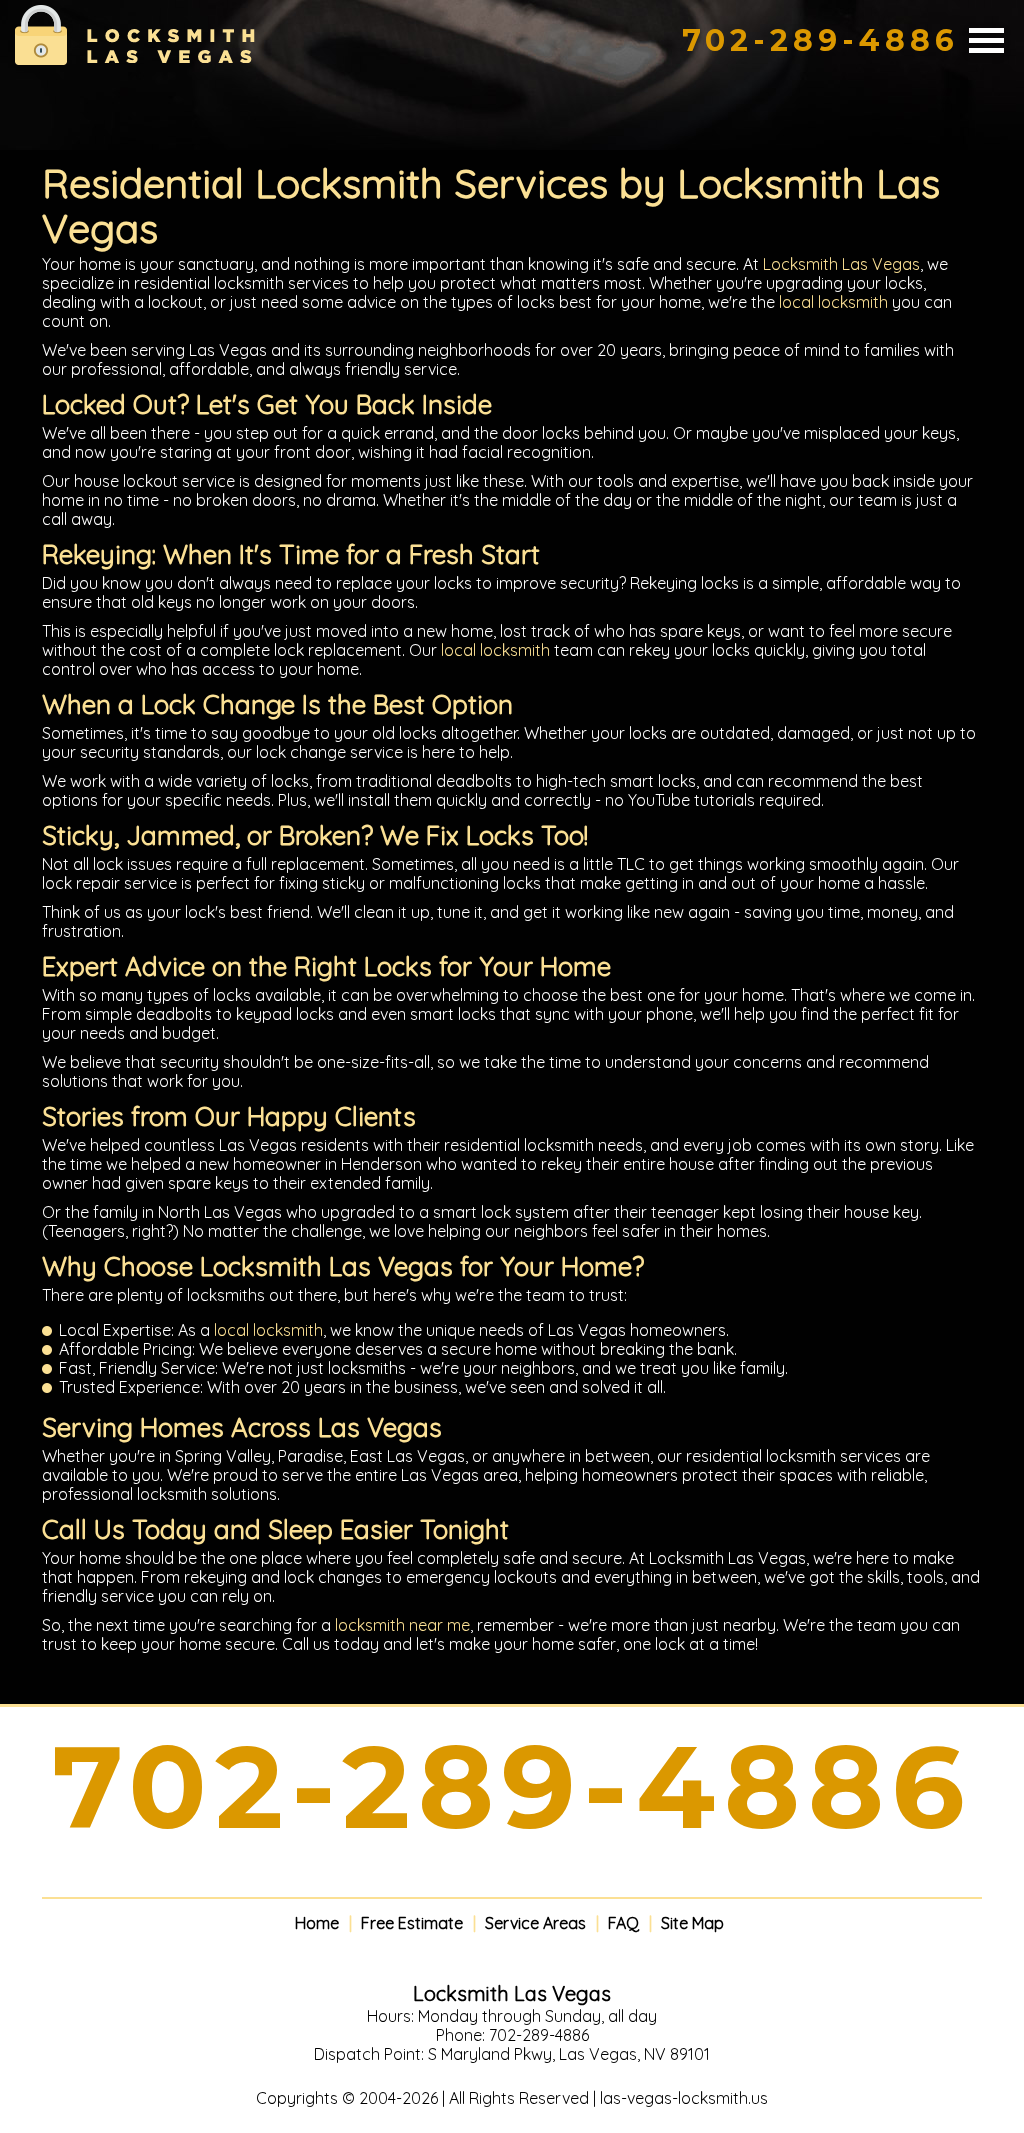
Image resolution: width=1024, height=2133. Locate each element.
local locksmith (833, 302)
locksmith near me (402, 1625)
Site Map (692, 1923)
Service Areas (535, 1923)
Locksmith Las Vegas (841, 264)
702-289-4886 (820, 40)
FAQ (623, 1923)
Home (317, 1923)
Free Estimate (412, 1923)
